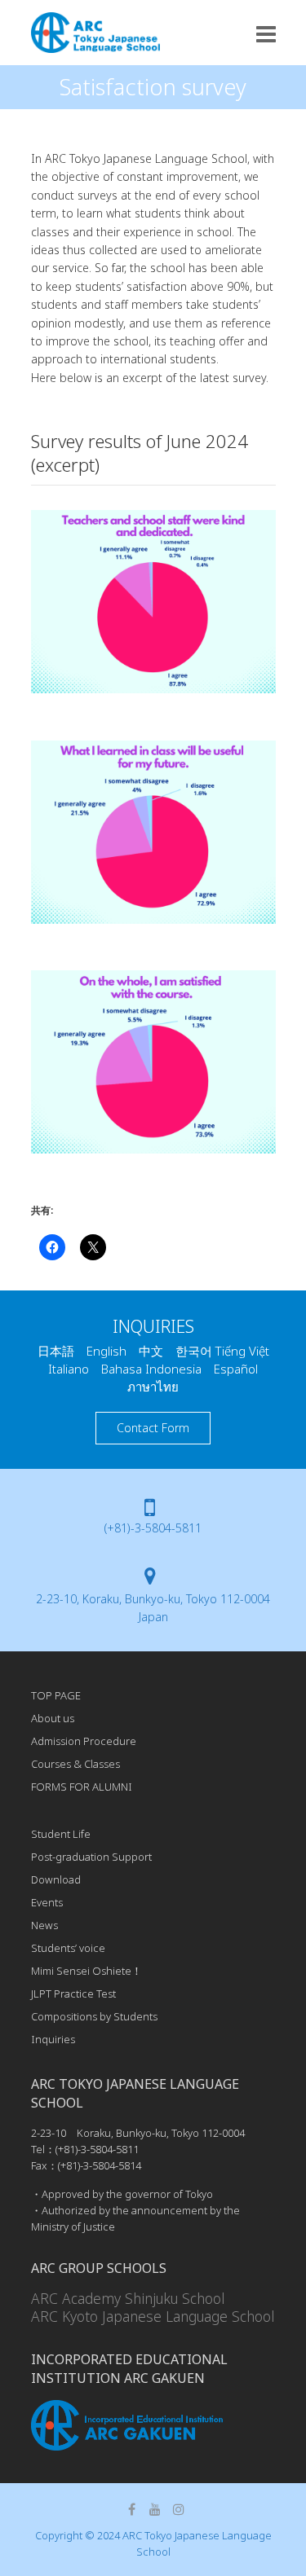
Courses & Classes (75, 1764)
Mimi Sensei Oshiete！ (86, 1971)
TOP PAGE (56, 1695)
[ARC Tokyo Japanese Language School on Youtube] (155, 2509)
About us (53, 1718)
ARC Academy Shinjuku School (128, 2298)
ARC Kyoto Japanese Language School (153, 2316)
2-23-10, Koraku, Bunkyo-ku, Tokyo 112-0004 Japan (153, 1608)
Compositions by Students (94, 2016)
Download (56, 1879)
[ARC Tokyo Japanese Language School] (95, 33)
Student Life (61, 1834)
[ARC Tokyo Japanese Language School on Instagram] (179, 2509)
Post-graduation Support (91, 1857)
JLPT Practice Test (73, 1994)
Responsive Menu (266, 34)
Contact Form (153, 1428)
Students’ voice (68, 1948)
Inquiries (53, 2039)
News (44, 1925)
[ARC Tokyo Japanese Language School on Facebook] (131, 2509)
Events (47, 1902)
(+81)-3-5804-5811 (153, 1528)
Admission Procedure (84, 1741)
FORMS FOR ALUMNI (82, 1787)
